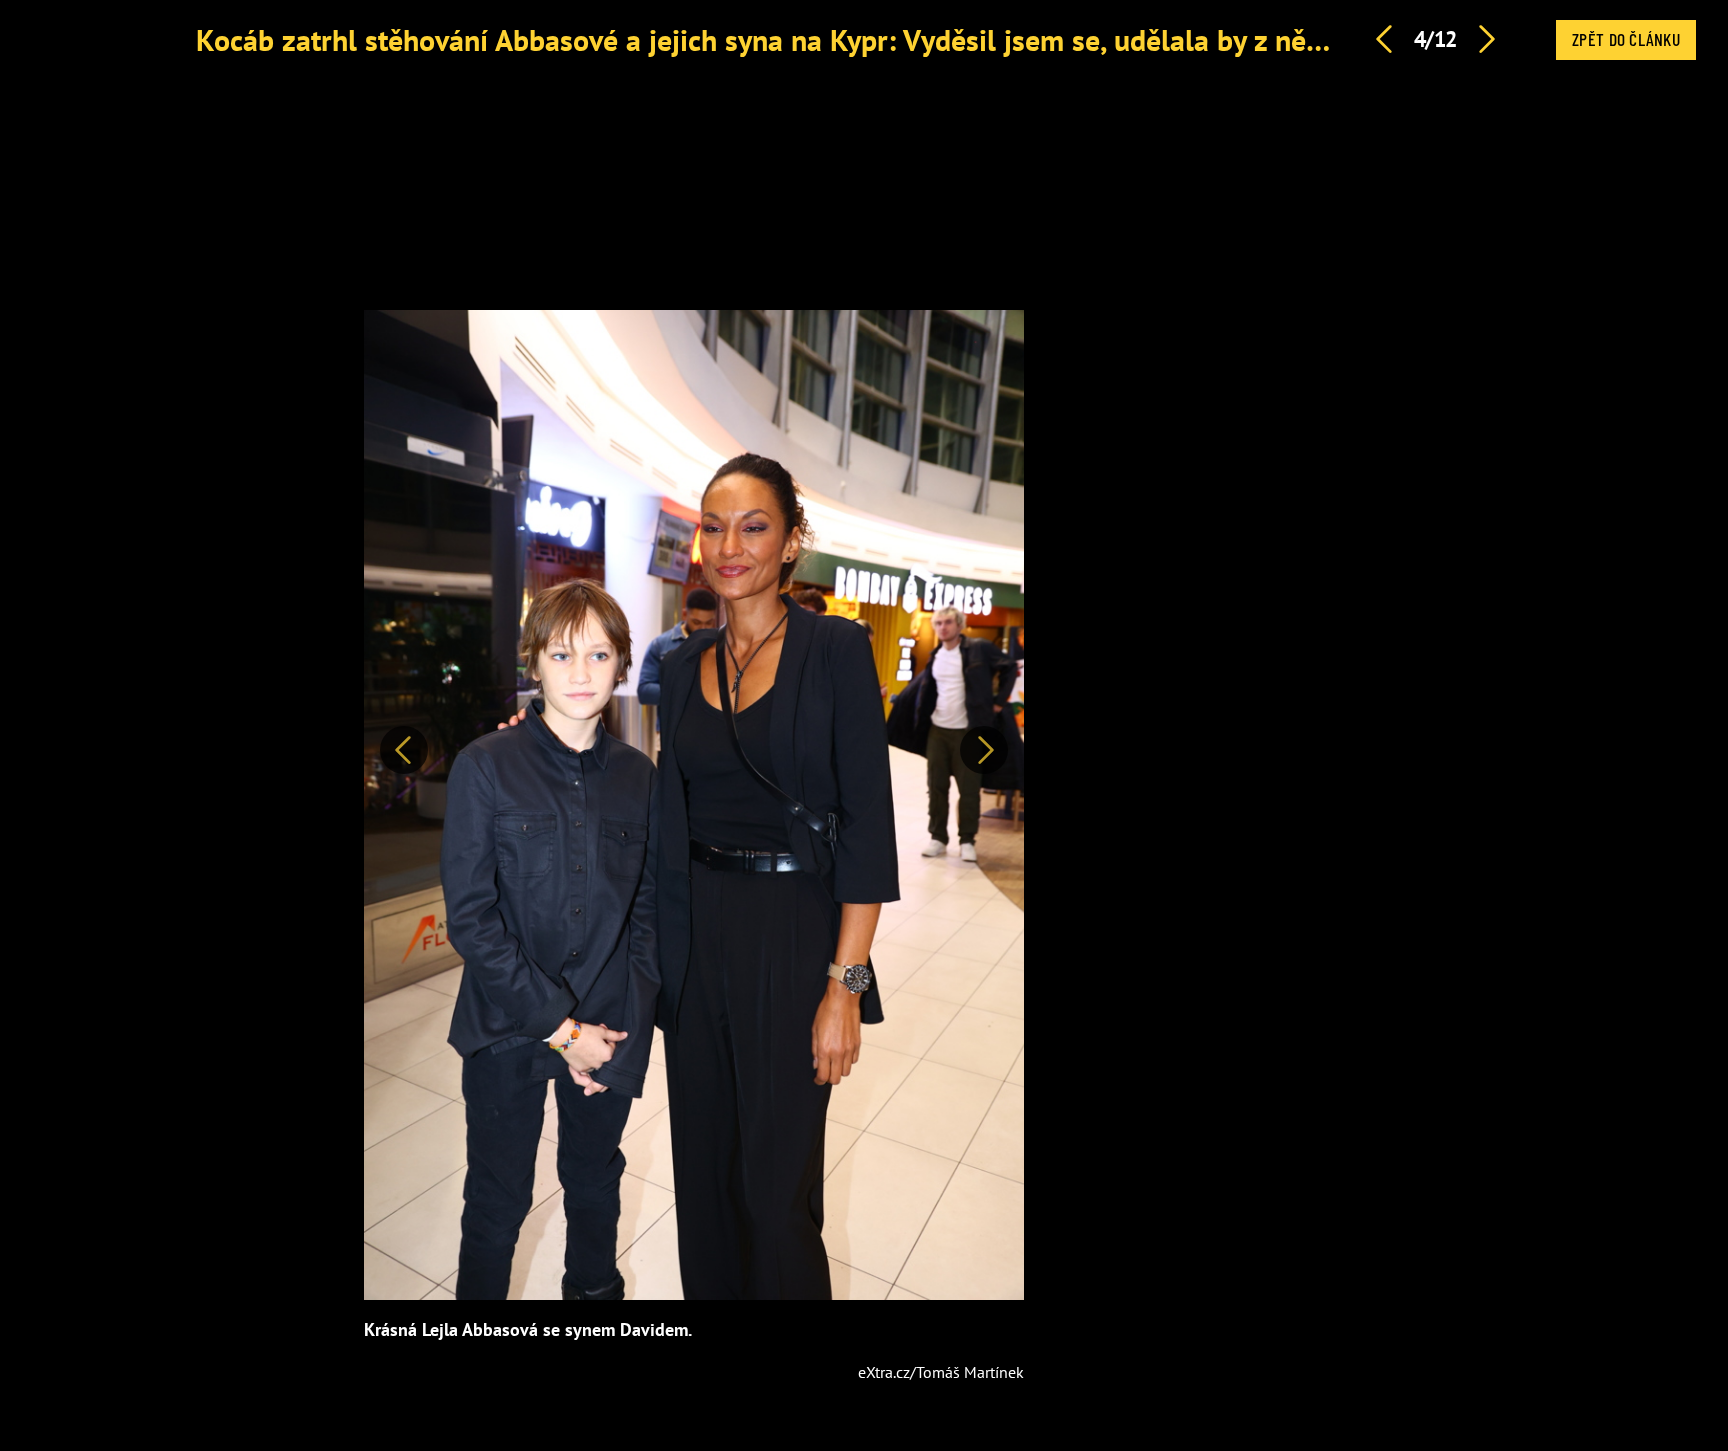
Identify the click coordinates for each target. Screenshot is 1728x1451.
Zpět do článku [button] (1626, 39)
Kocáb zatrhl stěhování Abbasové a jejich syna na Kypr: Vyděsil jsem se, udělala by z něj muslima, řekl (845, 39)
